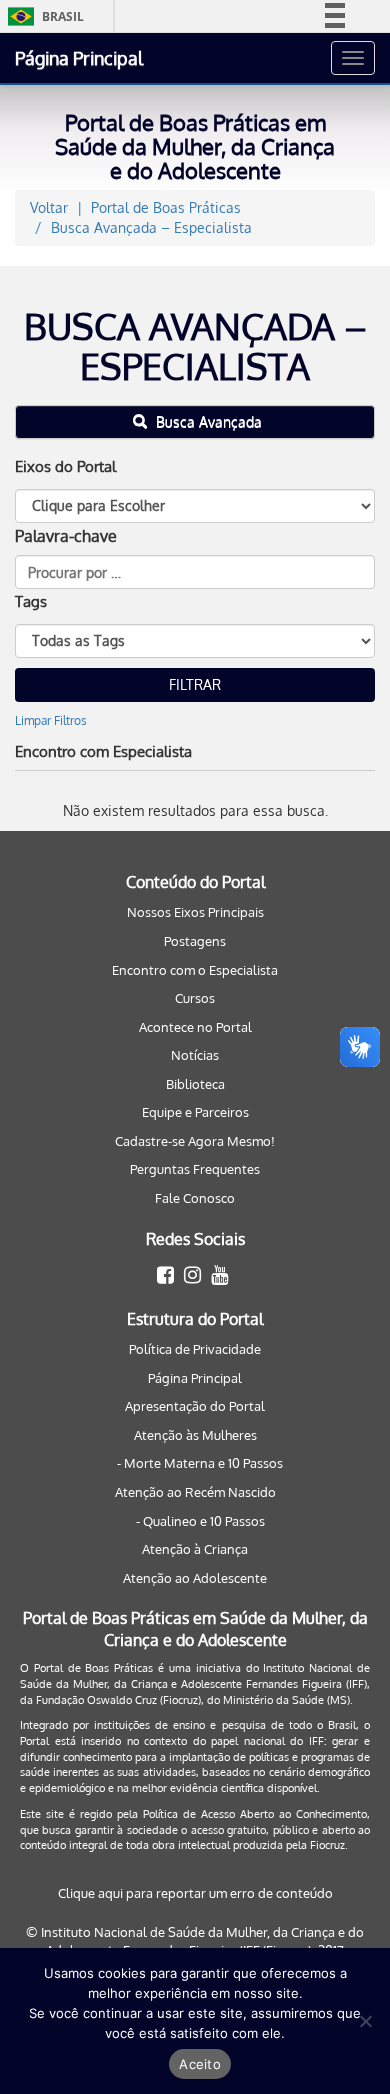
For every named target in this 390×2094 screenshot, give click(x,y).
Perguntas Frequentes (195, 1169)
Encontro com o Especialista (195, 970)
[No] (365, 2021)
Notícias (195, 1055)
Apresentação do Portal (195, 1406)
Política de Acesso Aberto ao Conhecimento (255, 1814)
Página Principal (79, 58)
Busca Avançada (207, 421)
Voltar (49, 207)
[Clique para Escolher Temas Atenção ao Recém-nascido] (195, 506)
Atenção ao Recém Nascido (195, 1492)
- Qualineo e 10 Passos (200, 1521)
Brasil (42, 16)
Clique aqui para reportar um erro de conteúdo (195, 1893)
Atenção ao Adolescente (195, 1578)
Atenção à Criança (195, 1549)
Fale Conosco (195, 1198)
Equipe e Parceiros (195, 1112)
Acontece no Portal (195, 1027)
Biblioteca (195, 1084)
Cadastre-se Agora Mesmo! (195, 1141)
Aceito (200, 2064)
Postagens (195, 941)
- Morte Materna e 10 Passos (200, 1463)
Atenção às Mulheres (195, 1435)
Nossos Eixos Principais (195, 912)
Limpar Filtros (51, 720)
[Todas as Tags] (195, 641)
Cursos (195, 998)
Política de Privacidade (195, 1349)
